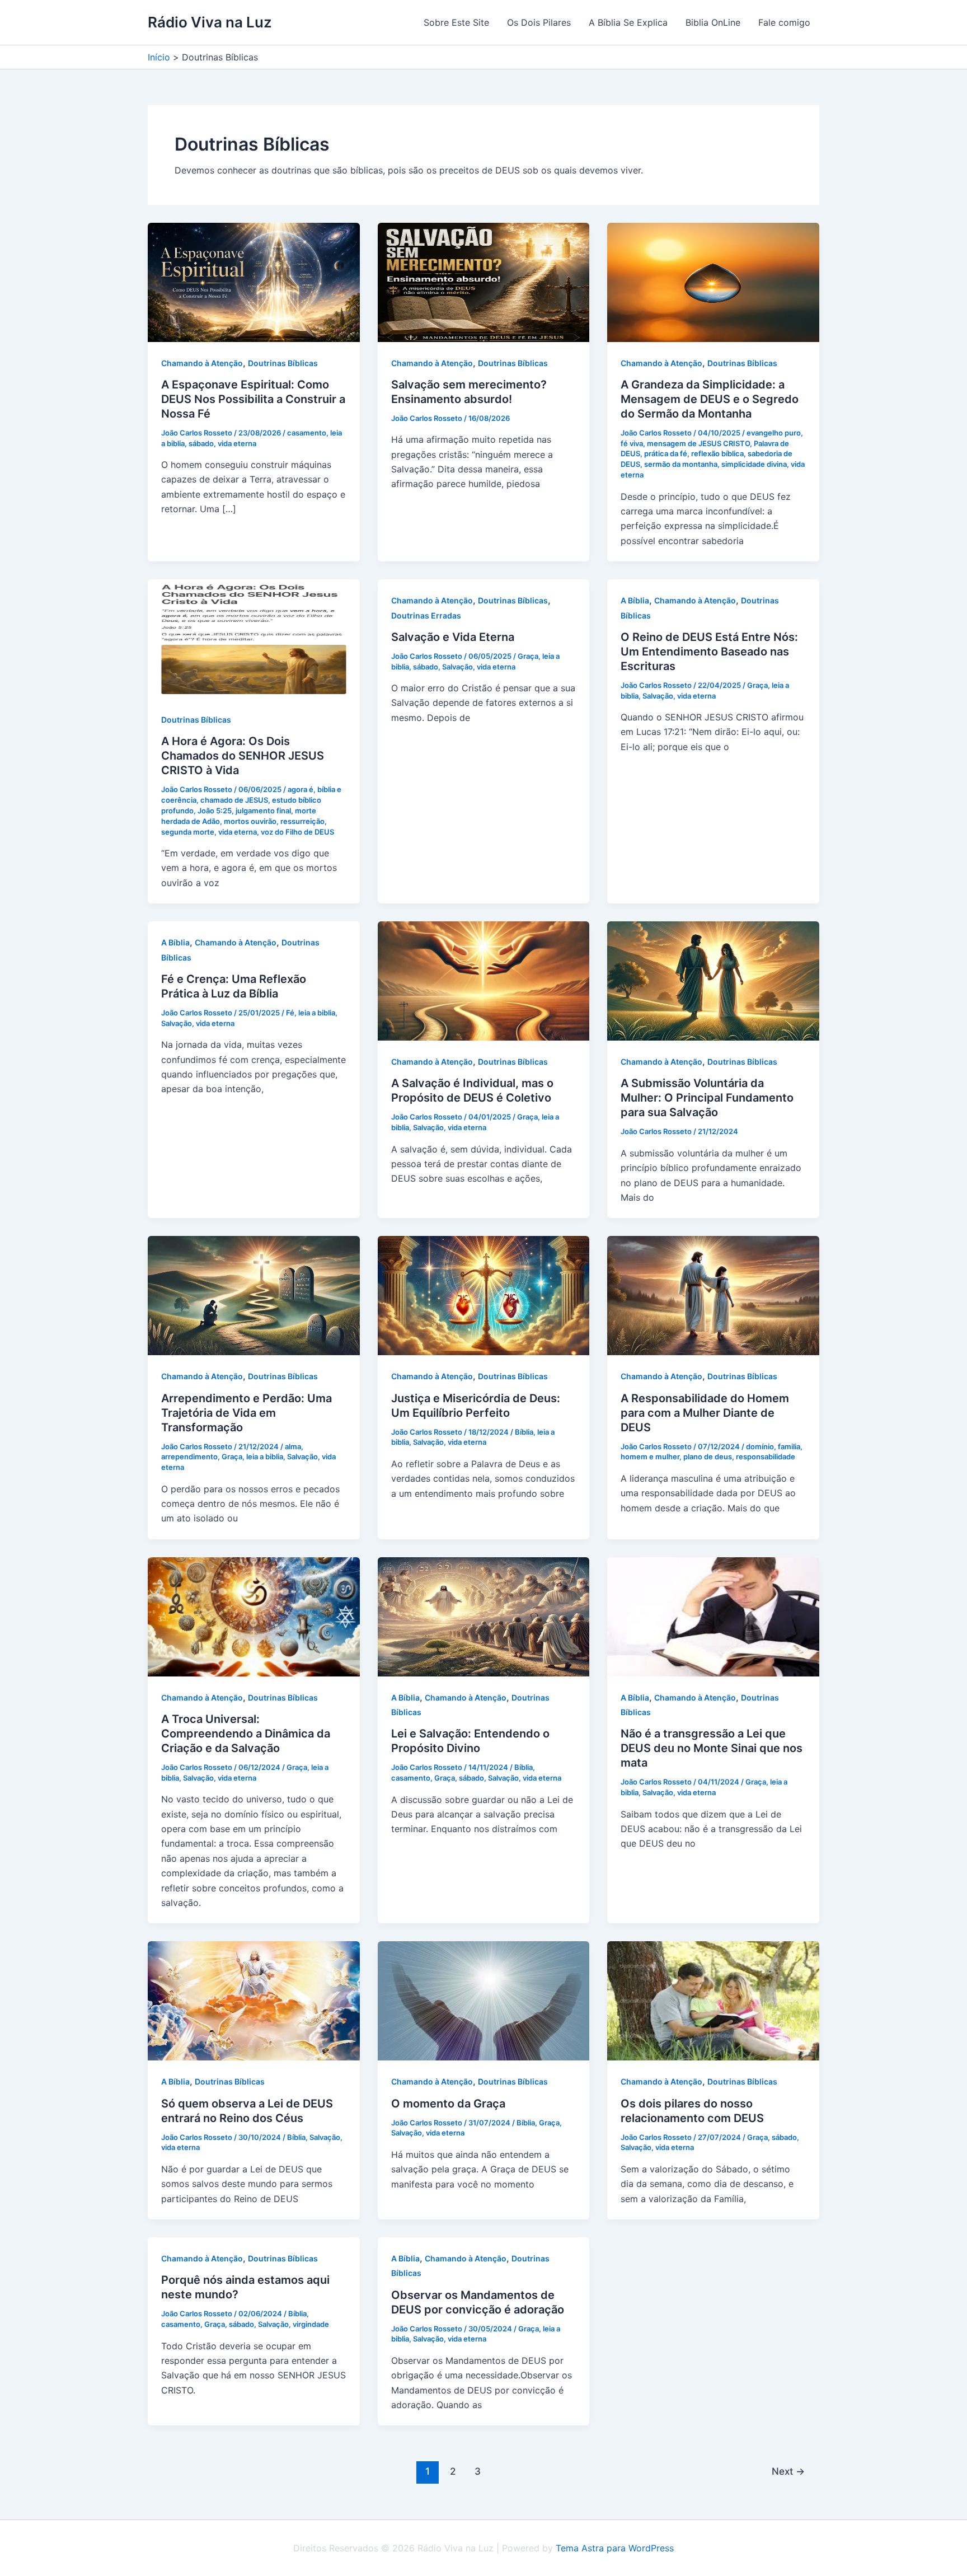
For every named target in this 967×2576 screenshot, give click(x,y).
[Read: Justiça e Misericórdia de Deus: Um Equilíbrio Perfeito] (484, 1295)
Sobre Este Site (456, 22)
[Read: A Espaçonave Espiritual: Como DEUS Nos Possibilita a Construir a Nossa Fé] (254, 281)
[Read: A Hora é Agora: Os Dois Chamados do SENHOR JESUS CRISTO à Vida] (254, 638)
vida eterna (237, 443)
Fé (290, 1013)
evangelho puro (774, 433)
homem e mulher (650, 1456)
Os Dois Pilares (539, 22)
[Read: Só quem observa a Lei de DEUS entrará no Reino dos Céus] (254, 2000)
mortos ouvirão (250, 821)
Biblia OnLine (713, 22)
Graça (528, 656)
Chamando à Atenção (202, 363)
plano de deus (708, 1456)
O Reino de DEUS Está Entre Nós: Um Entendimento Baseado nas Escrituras (709, 652)
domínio (760, 1446)
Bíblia (524, 1432)
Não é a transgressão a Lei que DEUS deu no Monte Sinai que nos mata (712, 1748)
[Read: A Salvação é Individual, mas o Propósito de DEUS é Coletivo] (484, 980)
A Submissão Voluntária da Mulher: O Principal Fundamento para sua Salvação (707, 1098)
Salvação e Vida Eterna (453, 637)
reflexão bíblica (717, 453)
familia (789, 1446)
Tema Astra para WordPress (615, 2548)
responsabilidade (766, 1456)
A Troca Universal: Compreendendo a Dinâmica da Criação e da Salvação (246, 1734)
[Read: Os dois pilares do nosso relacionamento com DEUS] (713, 2000)
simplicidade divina (754, 464)
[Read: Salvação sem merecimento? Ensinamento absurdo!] (484, 281)
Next (788, 2471)
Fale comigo (784, 22)
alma (293, 1446)
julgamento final (263, 811)
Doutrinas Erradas (426, 615)
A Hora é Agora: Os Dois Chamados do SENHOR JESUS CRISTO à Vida (243, 756)
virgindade (311, 2324)
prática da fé (666, 453)
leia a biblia (317, 1013)
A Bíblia (635, 600)
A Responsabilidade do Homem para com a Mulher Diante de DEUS (705, 1413)
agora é (301, 789)
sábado (201, 443)
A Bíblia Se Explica (628, 22)
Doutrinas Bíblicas (283, 363)
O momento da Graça (448, 2104)
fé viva (632, 443)
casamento (307, 433)
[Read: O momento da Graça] (484, 2000)
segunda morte (188, 832)
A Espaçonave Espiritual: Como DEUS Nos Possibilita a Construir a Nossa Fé (253, 399)
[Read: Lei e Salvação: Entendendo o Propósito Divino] (484, 1616)
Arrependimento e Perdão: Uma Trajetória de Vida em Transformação (247, 1413)
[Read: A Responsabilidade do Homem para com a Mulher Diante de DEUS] (713, 1295)
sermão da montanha (681, 464)
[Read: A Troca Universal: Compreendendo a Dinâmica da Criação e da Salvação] (254, 1616)
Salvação (457, 667)
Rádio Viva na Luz (210, 22)
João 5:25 (215, 811)
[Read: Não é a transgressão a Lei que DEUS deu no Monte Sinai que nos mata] (713, 1616)
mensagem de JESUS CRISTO (698, 443)
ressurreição (302, 821)
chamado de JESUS (234, 800)
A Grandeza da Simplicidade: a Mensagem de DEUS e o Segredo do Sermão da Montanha (710, 399)
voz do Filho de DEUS (297, 832)
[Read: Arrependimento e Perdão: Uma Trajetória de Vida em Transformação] (254, 1295)
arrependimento (189, 1456)
